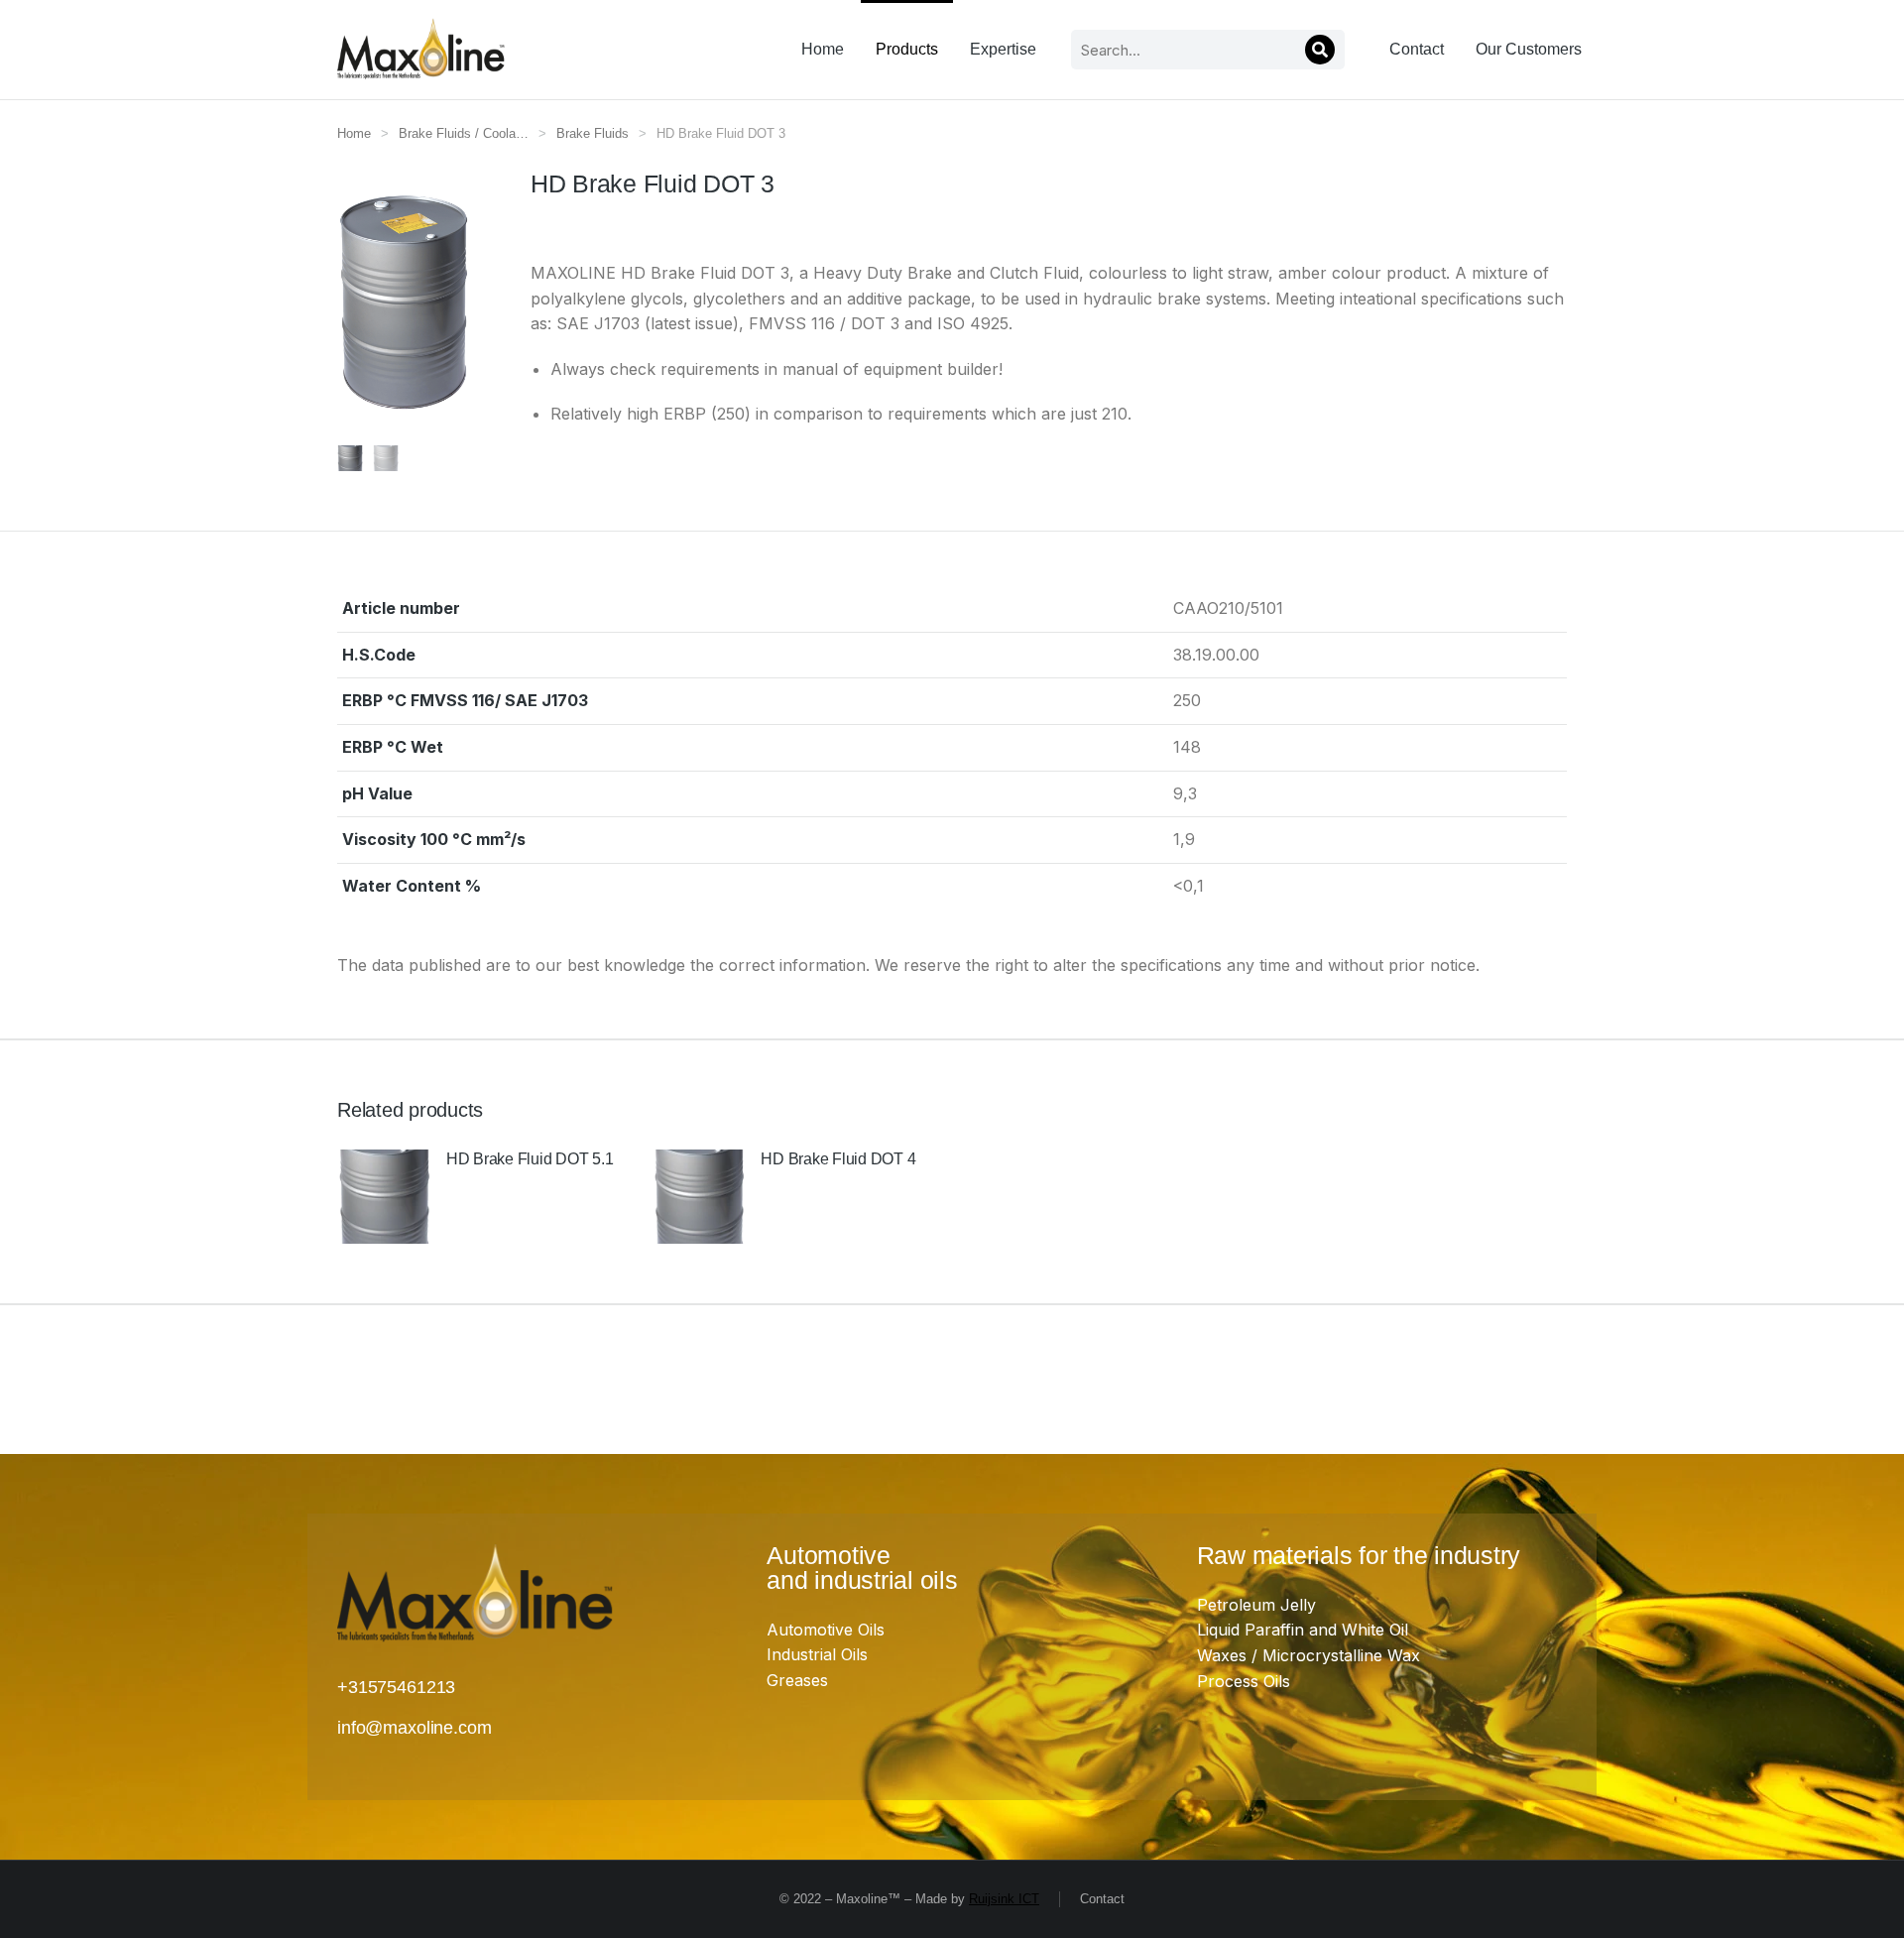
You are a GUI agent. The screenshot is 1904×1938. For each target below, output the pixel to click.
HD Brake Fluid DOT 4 (838, 1159)
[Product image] (384, 1197)
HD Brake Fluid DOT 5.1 (530, 1159)
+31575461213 (396, 1687)
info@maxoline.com (414, 1728)
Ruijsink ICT (1004, 1899)
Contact (1102, 1899)
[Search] (1320, 50)
